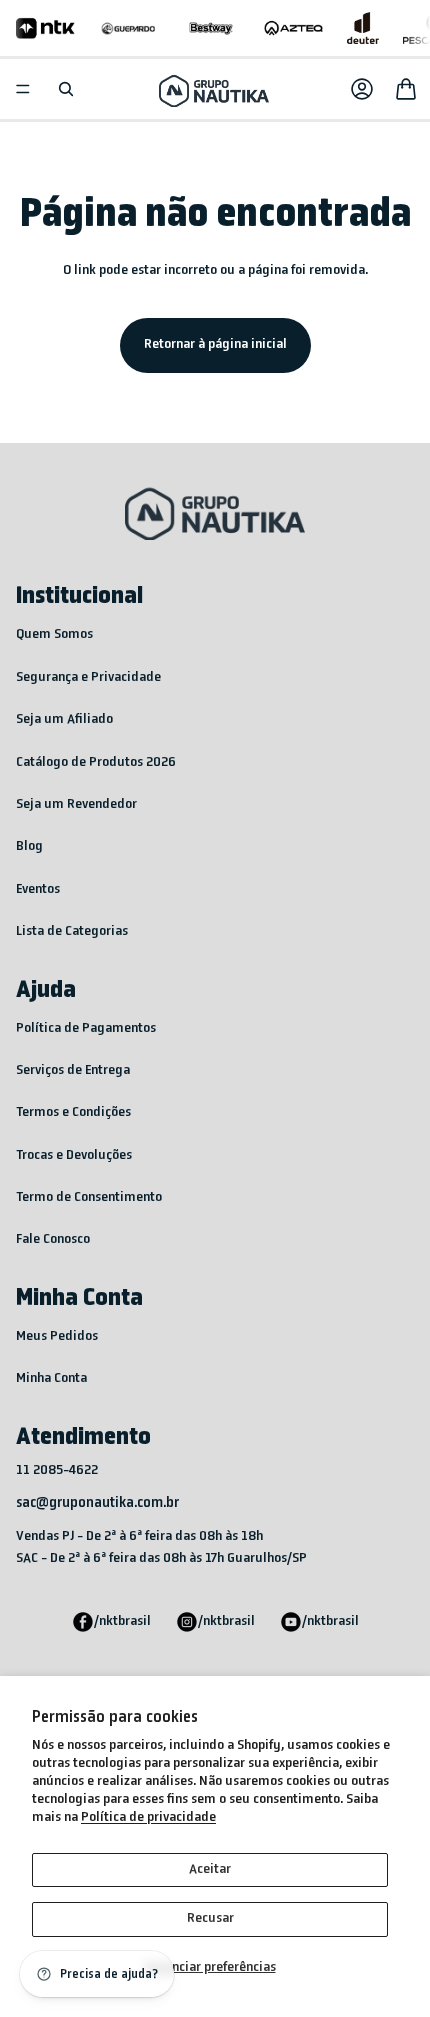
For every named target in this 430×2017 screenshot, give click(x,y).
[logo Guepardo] (128, 28)
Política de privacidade (148, 1817)
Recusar (210, 1918)
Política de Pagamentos (86, 1028)
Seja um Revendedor (76, 804)
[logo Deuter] (363, 28)
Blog (29, 846)
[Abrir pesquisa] (66, 89)
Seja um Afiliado (64, 719)
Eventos (38, 889)
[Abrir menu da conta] (362, 89)
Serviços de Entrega (73, 1070)
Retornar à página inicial (215, 344)
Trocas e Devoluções (74, 1155)
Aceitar (210, 1869)
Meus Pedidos (57, 1336)
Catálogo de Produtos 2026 (96, 762)
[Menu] (23, 89)
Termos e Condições (73, 1112)
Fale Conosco (53, 1239)
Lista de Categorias (72, 931)
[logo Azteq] (293, 28)
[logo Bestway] (211, 28)
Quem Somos (54, 634)
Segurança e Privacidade (88, 677)
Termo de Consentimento (89, 1197)
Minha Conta (51, 1378)
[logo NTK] (45, 28)
